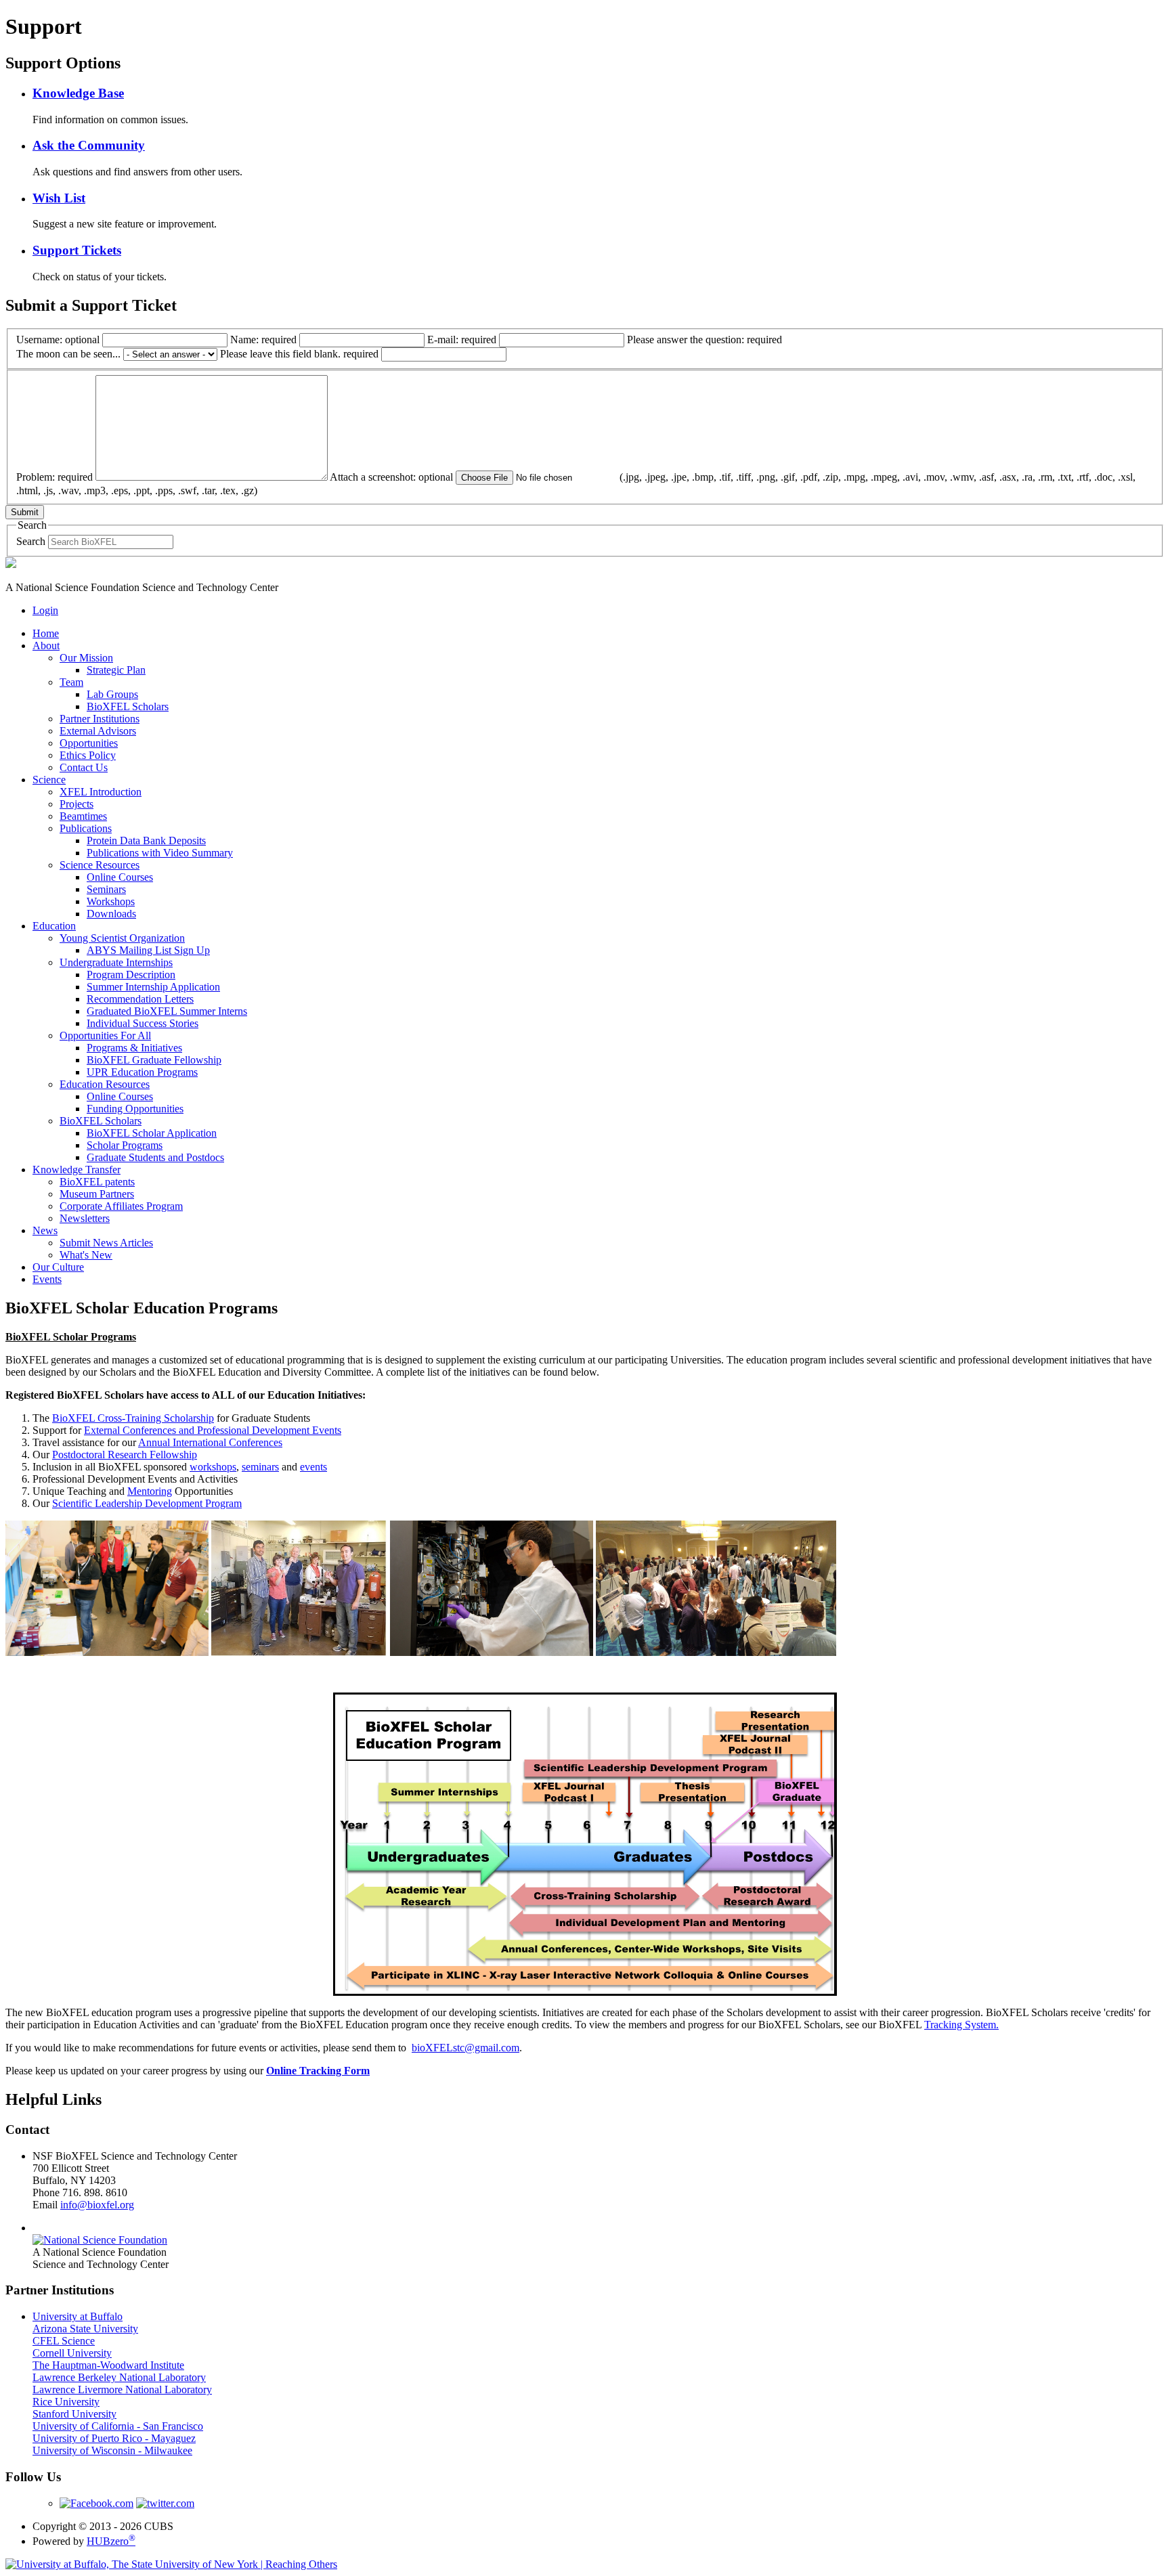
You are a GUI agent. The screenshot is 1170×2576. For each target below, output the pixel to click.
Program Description (131, 975)
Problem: (55, 477)
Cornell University (72, 2353)
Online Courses (120, 877)
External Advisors (98, 731)
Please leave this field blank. (299, 354)
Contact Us (84, 767)
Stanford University (74, 2414)
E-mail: (462, 340)
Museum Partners (97, 1194)
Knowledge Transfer (77, 1170)
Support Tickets (77, 250)
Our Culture (58, 1267)
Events (47, 1279)
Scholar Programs (125, 1145)
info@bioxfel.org (97, 2205)
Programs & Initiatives (134, 1048)
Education (54, 926)
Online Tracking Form (318, 2071)
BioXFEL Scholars (128, 706)
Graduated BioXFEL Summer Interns (167, 1011)
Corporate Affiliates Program (121, 1206)
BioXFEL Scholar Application (152, 1133)
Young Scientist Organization (122, 938)
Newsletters (85, 1218)
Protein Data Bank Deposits (146, 841)
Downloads (111, 914)
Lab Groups (112, 694)
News (45, 1230)
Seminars (106, 889)
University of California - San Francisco (118, 2426)
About (46, 646)
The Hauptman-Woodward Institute (108, 2365)
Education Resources (105, 1084)
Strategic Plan (116, 670)
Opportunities (89, 743)
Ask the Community (89, 145)
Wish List (59, 198)
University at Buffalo (78, 2316)
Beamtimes (83, 816)
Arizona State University (85, 2329)
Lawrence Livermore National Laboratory (122, 2389)
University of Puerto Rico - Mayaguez (114, 2438)
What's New (86, 1255)
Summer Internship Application (153, 987)
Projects (77, 804)
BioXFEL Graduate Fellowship (154, 1060)
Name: (263, 340)
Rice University (66, 2402)
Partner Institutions (100, 719)
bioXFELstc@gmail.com (465, 2048)
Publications (86, 828)
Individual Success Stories (143, 1023)
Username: (58, 340)
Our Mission (86, 658)
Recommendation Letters (140, 999)
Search (31, 541)
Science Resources (100, 865)
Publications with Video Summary (160, 853)
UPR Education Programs (142, 1072)
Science (49, 780)
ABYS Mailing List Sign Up (148, 950)
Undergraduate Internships (116, 962)
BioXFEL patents (97, 1182)
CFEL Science (64, 2341)
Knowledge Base (78, 93)
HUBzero (111, 2541)
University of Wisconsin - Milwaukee (112, 2450)
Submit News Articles (106, 1243)
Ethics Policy (88, 755)
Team (71, 682)
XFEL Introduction (101, 792)
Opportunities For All (105, 1035)
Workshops (111, 901)
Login (45, 610)
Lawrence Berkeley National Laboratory (119, 2377)
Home (46, 633)
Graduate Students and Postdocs (155, 1157)
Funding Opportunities (135, 1109)
